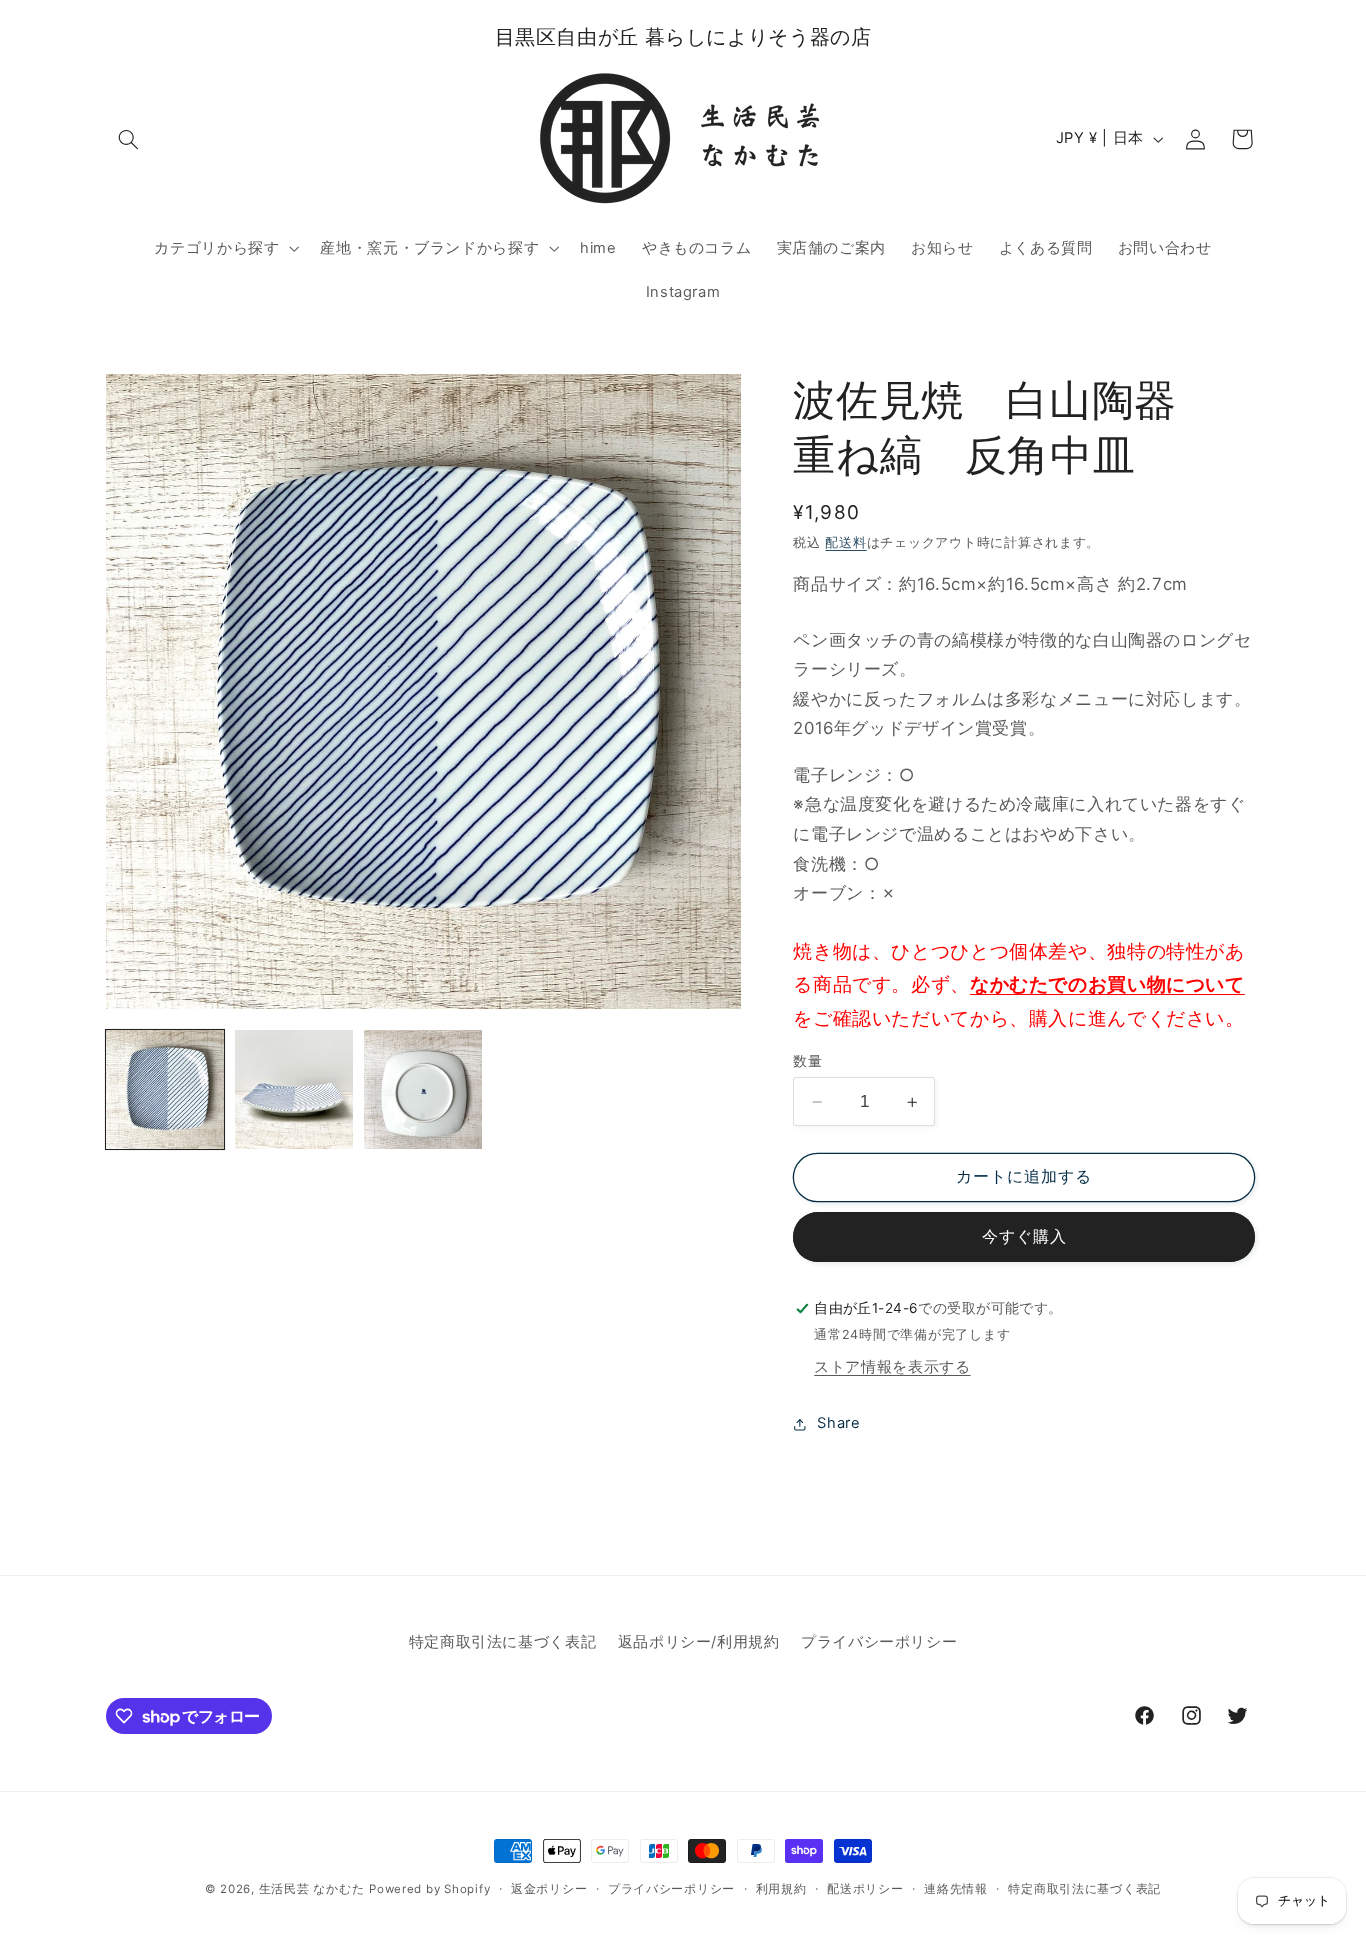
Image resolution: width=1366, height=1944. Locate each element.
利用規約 (781, 1889)
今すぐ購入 (1024, 1236)
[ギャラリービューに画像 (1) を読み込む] (165, 1089)
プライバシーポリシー (879, 1642)
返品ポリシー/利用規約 (699, 1642)
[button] (129, 139)
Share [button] (838, 1424)
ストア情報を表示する (892, 1367)
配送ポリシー (865, 1889)
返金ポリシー (549, 1889)
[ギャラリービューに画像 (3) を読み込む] (423, 1089)
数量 (807, 1061)
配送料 (845, 542)
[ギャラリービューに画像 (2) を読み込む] (294, 1089)
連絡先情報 (956, 1889)
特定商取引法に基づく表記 (503, 1642)
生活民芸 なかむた (312, 1889)
